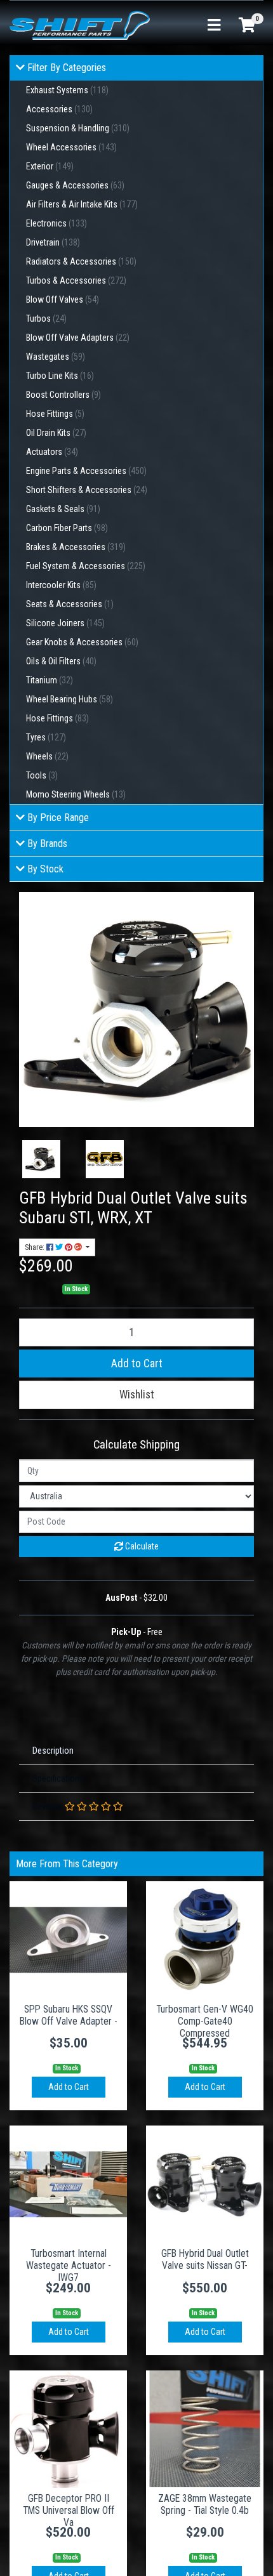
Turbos (46, 319)
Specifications (58, 1778)
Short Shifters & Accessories (87, 490)
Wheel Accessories (71, 147)
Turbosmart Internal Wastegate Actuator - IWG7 (69, 2265)
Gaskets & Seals (63, 509)
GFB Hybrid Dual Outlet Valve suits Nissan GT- (205, 2259)
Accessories (59, 109)
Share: (36, 1247)
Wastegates (56, 357)
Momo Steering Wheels (76, 794)
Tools (42, 775)
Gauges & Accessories (75, 185)
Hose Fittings (55, 414)
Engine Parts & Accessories (86, 471)
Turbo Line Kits (60, 376)
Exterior (50, 166)
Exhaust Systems (67, 90)
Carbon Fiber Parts (67, 528)
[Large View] (41, 1159)
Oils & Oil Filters (61, 661)
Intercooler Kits (61, 585)
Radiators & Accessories (81, 261)
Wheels (47, 756)
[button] (136, 1395)
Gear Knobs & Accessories (82, 642)
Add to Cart (137, 1364)
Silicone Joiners (65, 623)
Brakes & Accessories (76, 547)
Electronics (57, 223)
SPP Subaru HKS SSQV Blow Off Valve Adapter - (69, 2015)
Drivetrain (53, 242)
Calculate (141, 1546)
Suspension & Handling (78, 128)
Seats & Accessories (70, 604)
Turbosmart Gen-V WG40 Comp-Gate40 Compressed (205, 2021)
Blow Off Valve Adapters (78, 338)
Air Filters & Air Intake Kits (82, 204)
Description (53, 1751)
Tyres (46, 737)
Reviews (49, 1806)
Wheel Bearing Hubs (70, 699)
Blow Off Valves (63, 299)
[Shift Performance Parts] (80, 25)
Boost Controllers (63, 395)
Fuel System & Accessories (86, 566)
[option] (41, 1159)
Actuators (52, 452)
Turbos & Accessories (76, 280)
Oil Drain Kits (56, 433)
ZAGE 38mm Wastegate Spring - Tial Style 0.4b (205, 2504)
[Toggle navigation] (214, 26)
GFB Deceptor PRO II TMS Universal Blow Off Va (69, 2510)
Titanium (50, 680)
